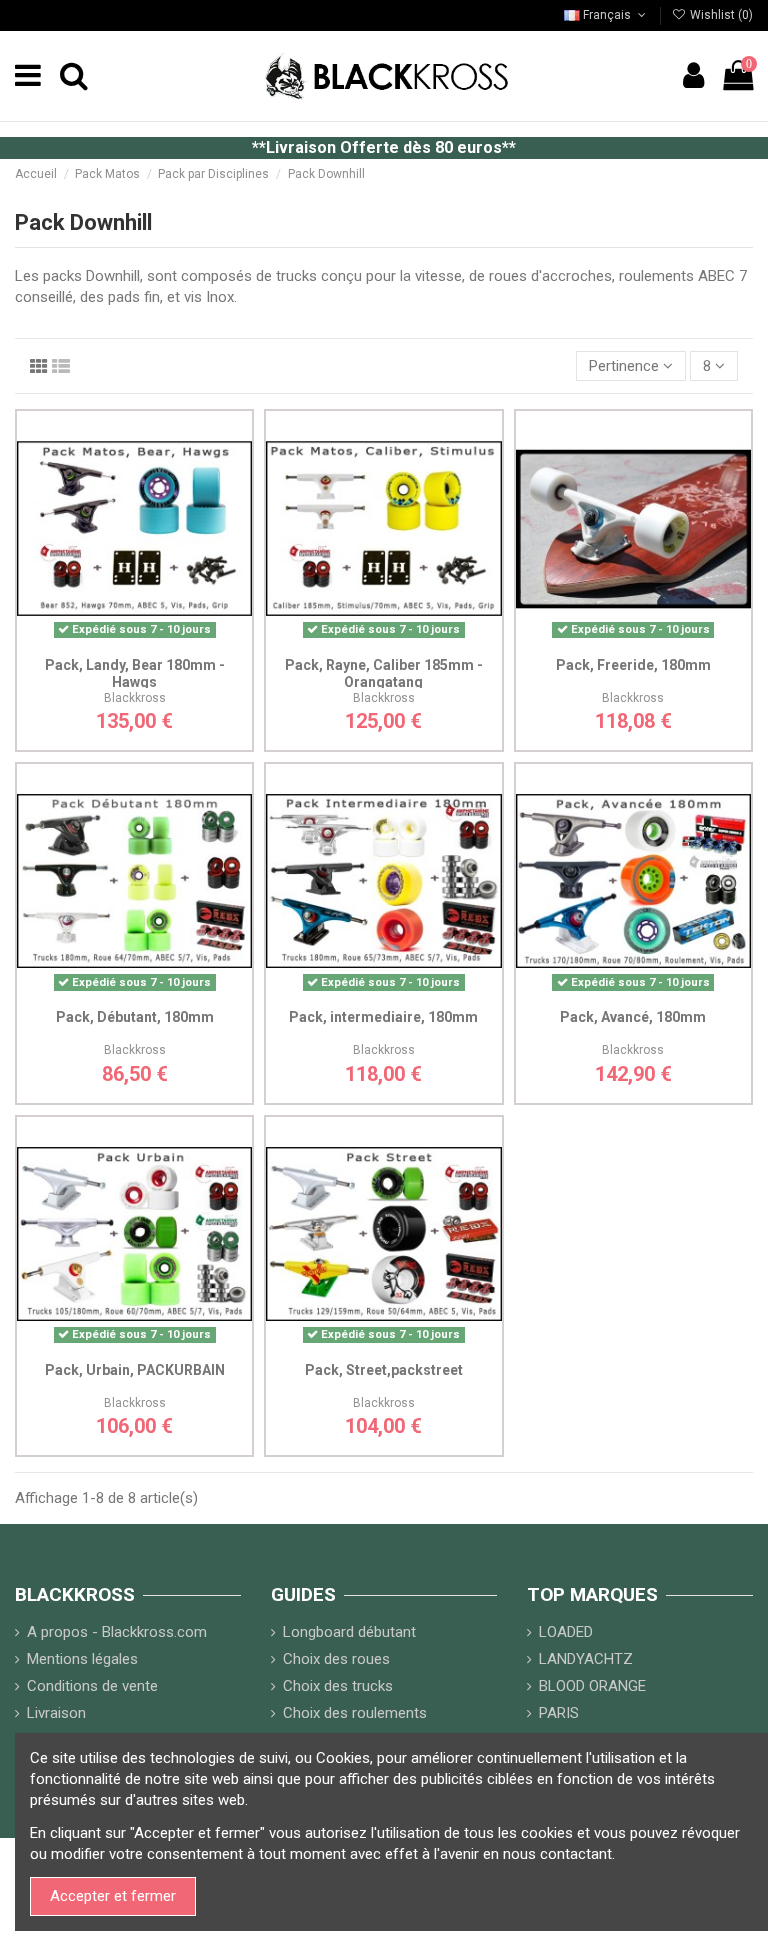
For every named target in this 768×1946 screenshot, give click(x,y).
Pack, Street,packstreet (384, 1370)
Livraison (56, 1713)
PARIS (559, 1713)
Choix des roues (336, 1659)
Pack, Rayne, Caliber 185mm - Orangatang (384, 673)
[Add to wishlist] (105, 639)
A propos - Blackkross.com (117, 1632)
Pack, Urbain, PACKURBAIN (135, 1370)
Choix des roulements (355, 1713)
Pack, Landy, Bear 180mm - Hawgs (135, 673)
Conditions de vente (92, 1686)
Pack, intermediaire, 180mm (383, 1017)
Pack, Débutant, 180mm (135, 1017)
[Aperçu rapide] (165, 639)
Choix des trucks (338, 1686)
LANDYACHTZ (586, 1659)
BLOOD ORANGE (592, 1686)
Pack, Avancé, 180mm (633, 1017)
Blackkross (135, 698)
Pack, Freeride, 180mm (633, 665)
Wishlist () (720, 15)
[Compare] (135, 639)
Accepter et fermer (113, 1896)
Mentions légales (82, 1659)
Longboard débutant (349, 1632)
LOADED (566, 1632)
